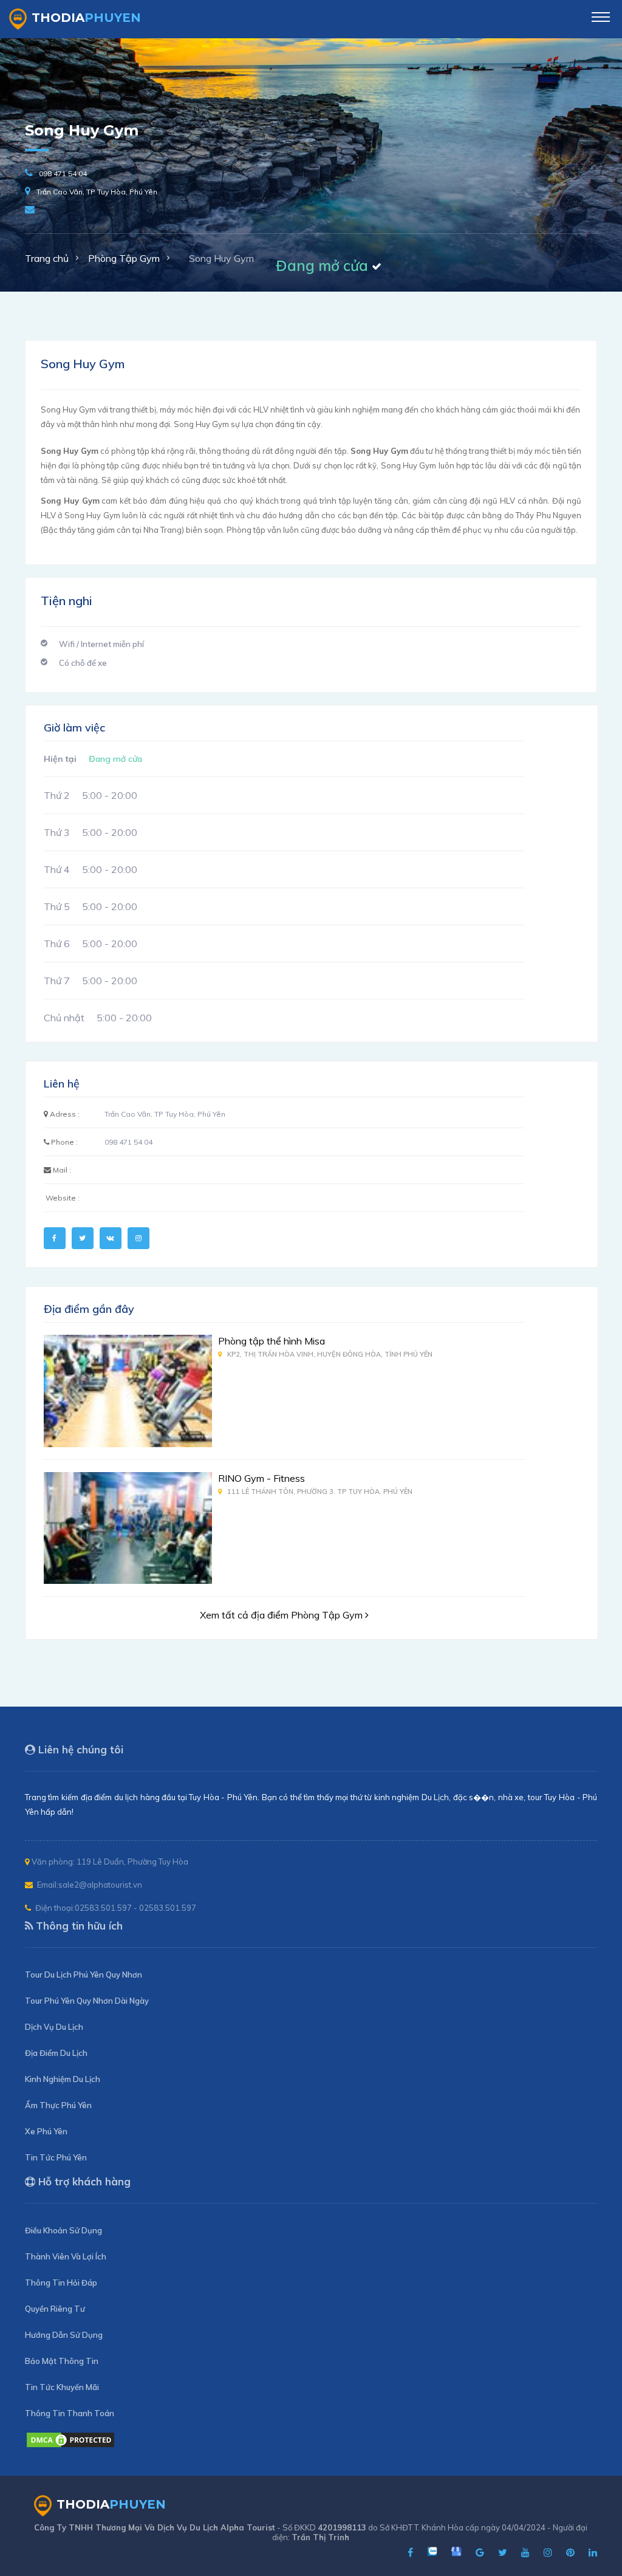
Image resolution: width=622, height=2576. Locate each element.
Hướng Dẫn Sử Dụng (64, 2335)
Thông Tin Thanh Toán (70, 2413)
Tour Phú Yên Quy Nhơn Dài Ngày (87, 2001)
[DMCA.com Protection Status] (70, 2445)
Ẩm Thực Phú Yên (58, 2105)
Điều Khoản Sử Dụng (63, 2230)
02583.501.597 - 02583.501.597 (135, 1908)
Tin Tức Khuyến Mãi (62, 2387)
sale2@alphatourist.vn (100, 1885)
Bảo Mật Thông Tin (62, 2361)
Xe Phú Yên (46, 2131)
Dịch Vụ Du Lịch (54, 2027)
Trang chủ (47, 258)
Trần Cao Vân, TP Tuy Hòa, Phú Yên (97, 192)
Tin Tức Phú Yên (56, 2157)
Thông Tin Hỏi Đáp (61, 2283)
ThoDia (86, 18)
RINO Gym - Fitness (261, 1478)
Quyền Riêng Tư (55, 2309)
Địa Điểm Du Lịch (56, 2053)
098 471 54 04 (63, 173)
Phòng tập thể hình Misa (272, 1341)
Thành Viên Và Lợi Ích (66, 2256)
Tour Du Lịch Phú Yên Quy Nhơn (84, 1975)
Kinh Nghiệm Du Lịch (63, 2079)
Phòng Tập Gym (124, 258)
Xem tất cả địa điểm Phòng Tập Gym (282, 1615)
